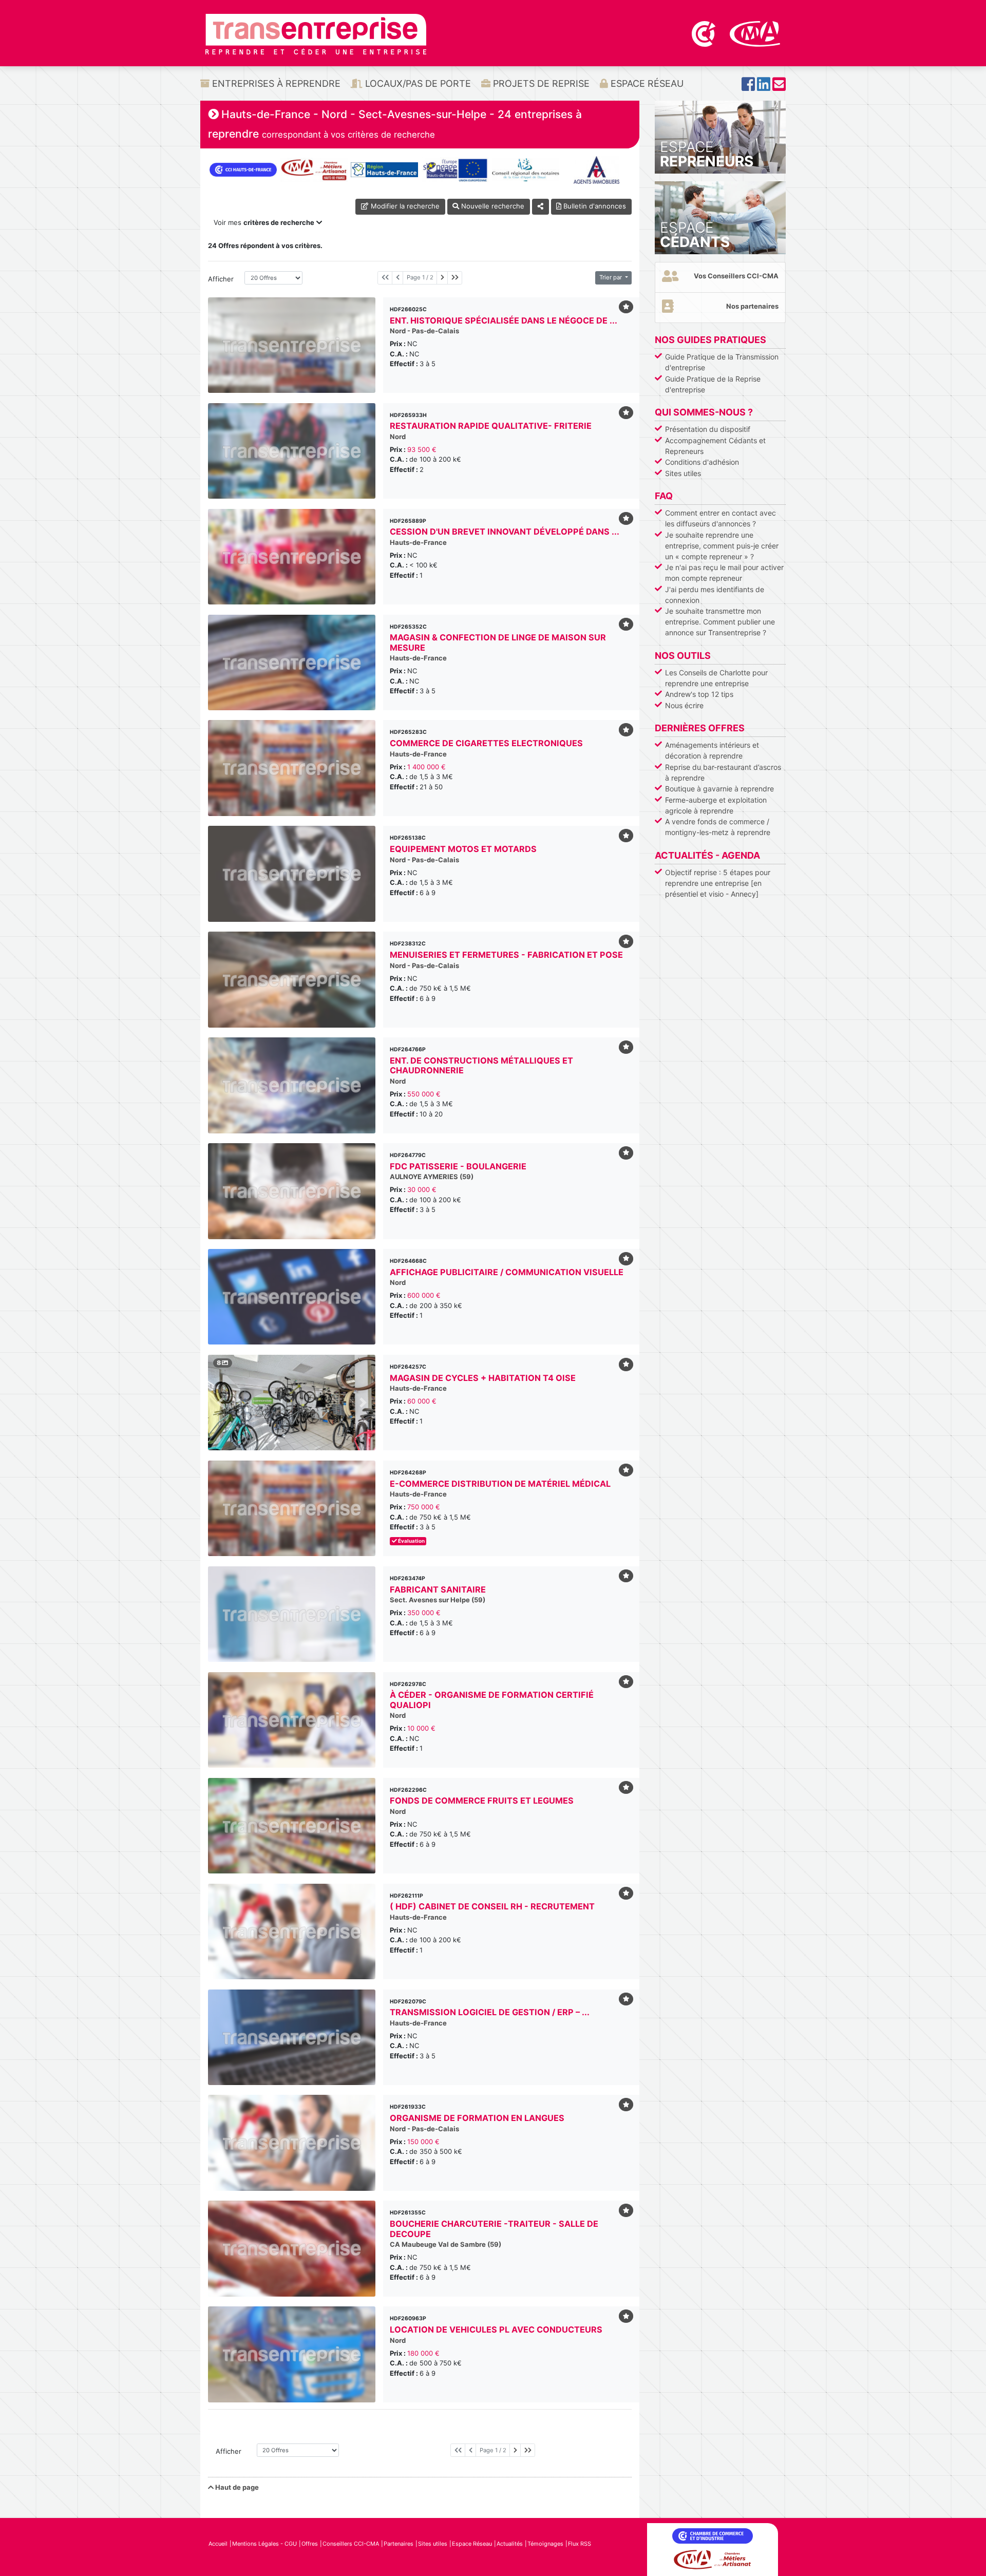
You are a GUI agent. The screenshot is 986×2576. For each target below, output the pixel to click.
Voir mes (264, 222)
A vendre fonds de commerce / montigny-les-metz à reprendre (718, 827)
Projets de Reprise (540, 83)
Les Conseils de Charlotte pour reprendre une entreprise (716, 678)
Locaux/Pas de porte (417, 83)
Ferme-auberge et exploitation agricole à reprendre (716, 805)
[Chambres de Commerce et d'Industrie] (705, 33)
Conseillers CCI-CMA (351, 2544)
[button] (221, 1403)
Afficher (221, 279)
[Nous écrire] (779, 87)
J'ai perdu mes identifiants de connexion (715, 595)
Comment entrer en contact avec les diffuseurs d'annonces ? (720, 518)
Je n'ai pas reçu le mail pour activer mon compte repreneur (724, 573)
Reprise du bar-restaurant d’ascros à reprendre (723, 772)
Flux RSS (580, 2544)
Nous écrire (684, 705)
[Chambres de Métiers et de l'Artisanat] (755, 33)
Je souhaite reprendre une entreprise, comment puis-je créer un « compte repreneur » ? (722, 546)
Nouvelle (492, 206)
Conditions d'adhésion (702, 462)
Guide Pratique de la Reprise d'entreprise (713, 384)
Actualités (510, 2544)
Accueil (218, 2544)
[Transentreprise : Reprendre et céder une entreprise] (316, 33)
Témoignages (545, 2544)
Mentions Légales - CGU (264, 2544)
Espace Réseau (646, 83)
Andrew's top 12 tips (699, 694)
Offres (310, 2544)
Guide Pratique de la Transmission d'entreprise (722, 362)
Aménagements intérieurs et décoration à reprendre (712, 750)
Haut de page (236, 2487)
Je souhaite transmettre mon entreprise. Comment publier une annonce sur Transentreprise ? (720, 622)
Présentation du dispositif (708, 429)
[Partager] (541, 207)
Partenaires (399, 2544)
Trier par (611, 277)
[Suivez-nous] (748, 87)
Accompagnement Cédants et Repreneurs (715, 446)
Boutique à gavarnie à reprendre (719, 789)
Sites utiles (683, 473)
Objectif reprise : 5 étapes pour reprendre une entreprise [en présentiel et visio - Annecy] (718, 883)
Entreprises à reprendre (275, 83)
